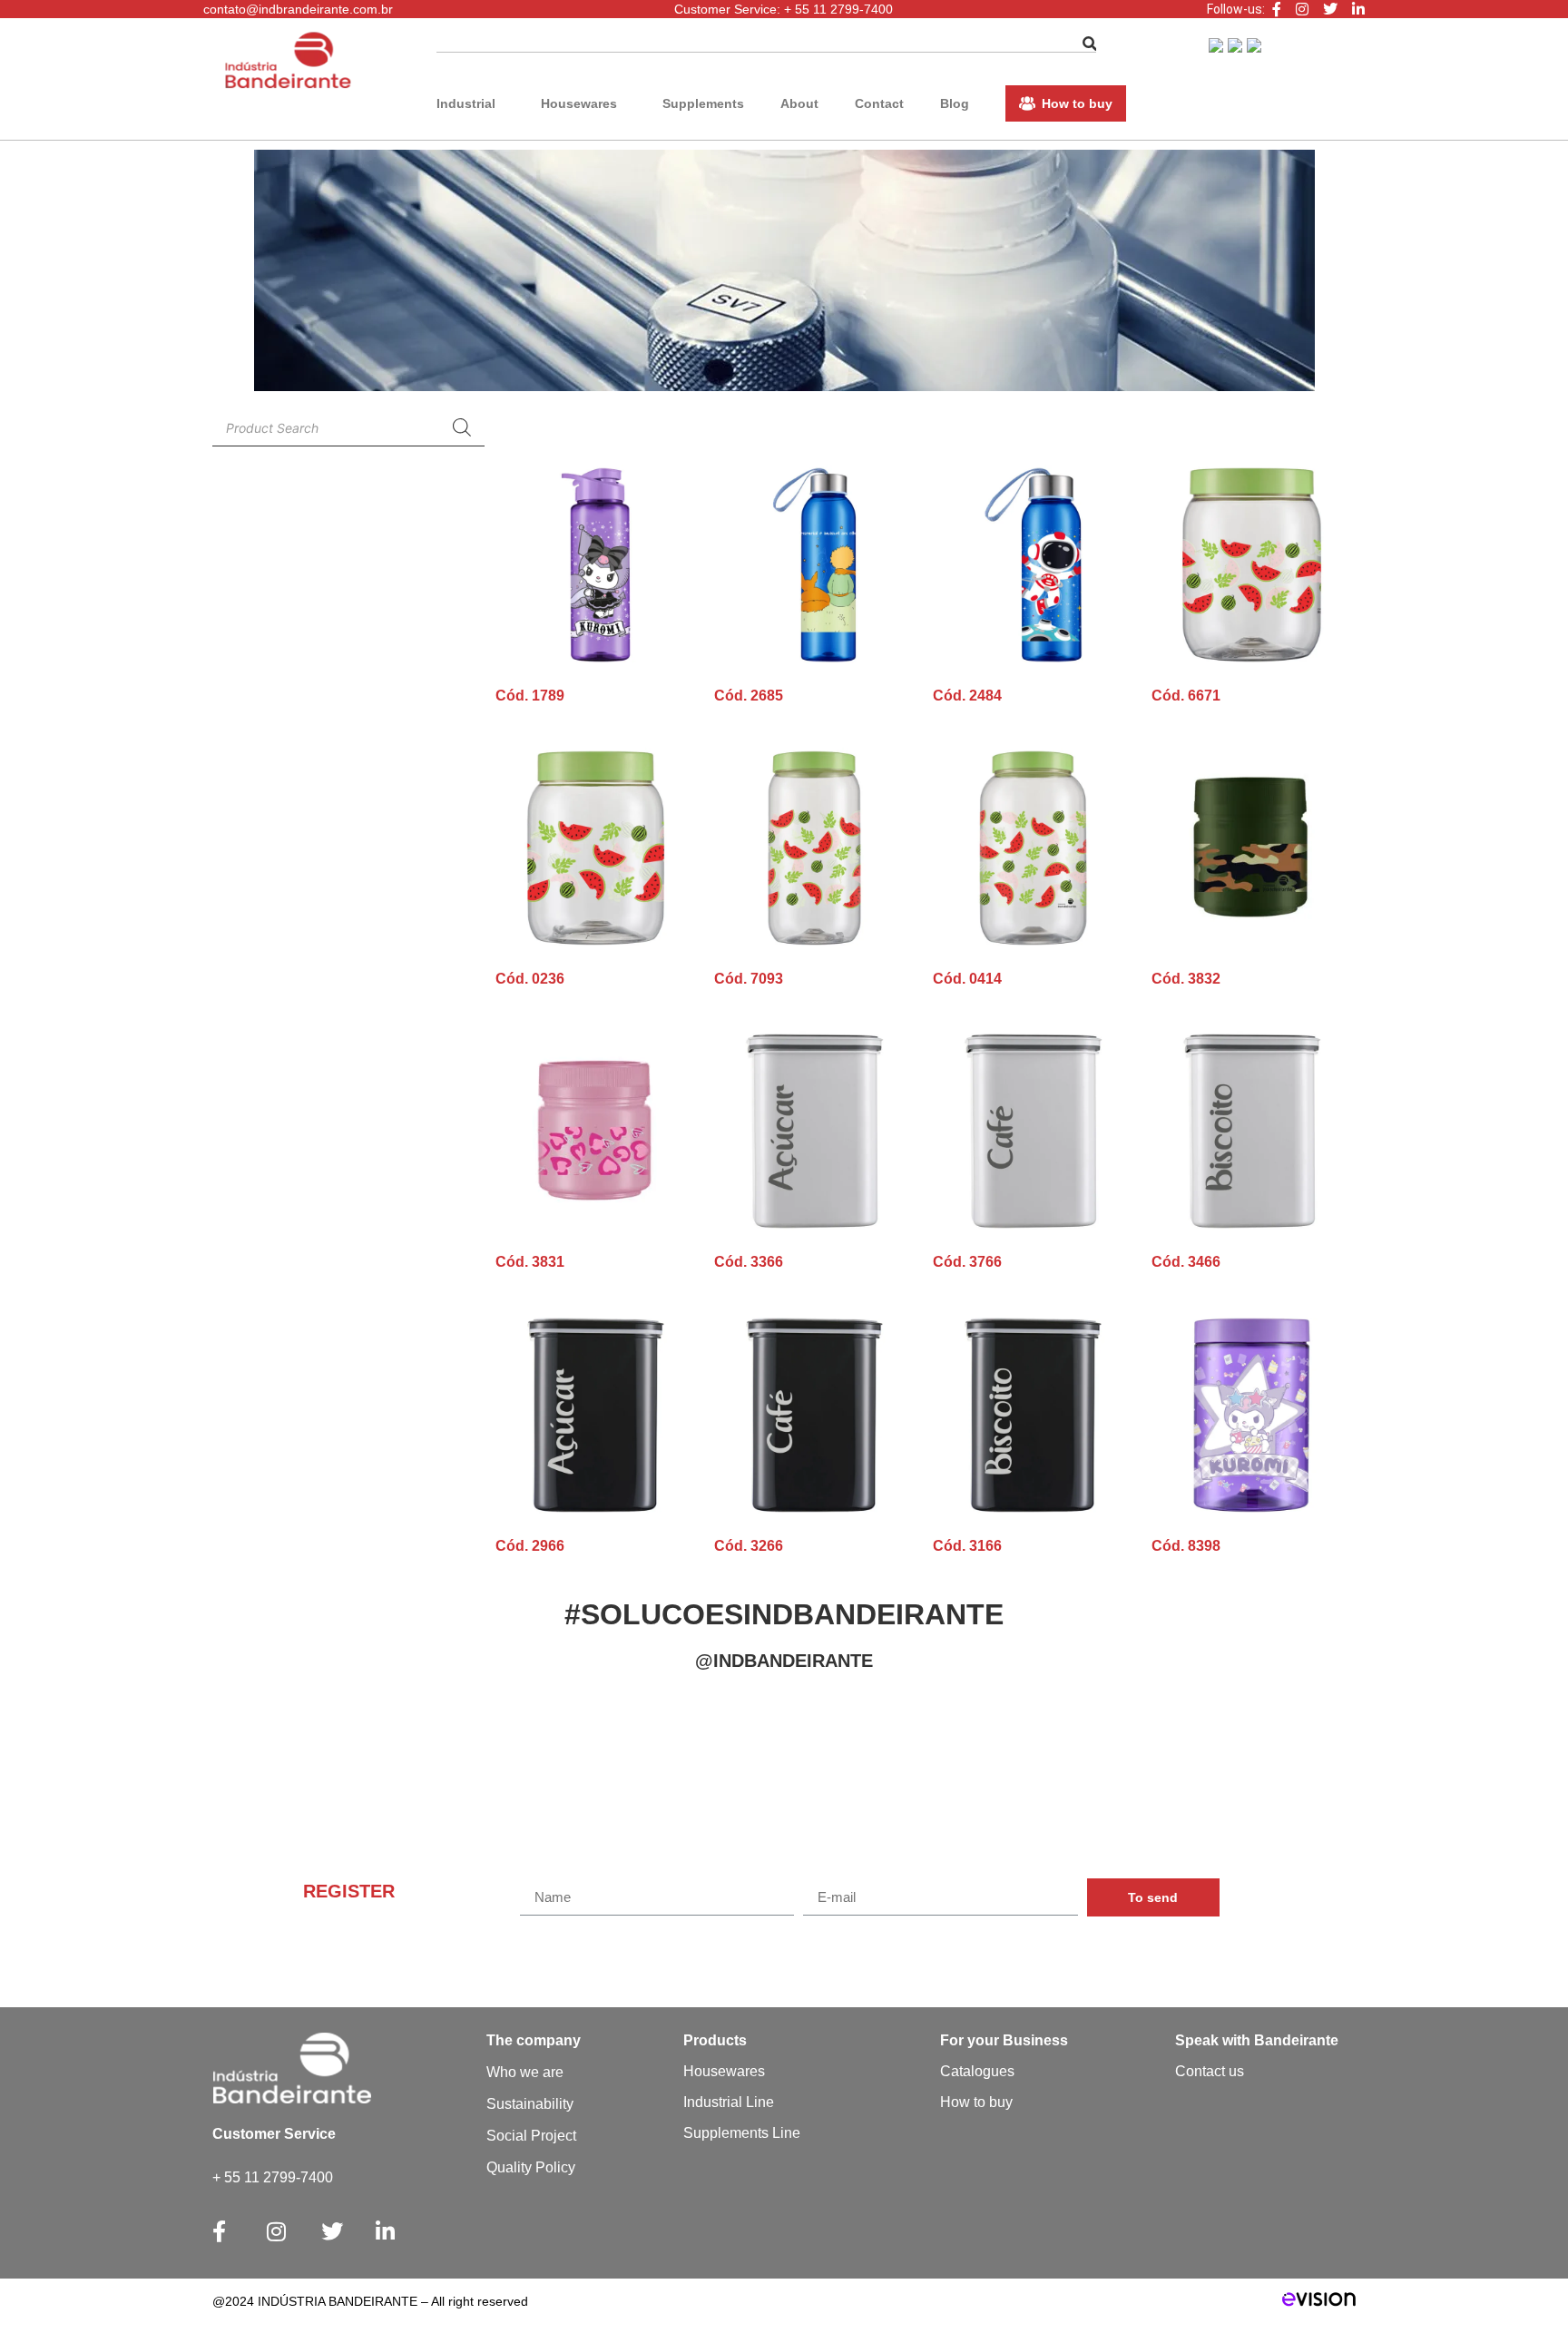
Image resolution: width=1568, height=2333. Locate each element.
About (799, 103)
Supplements (703, 103)
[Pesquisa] (462, 427)
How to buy (1077, 103)
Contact (879, 103)
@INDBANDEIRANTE (784, 1661)
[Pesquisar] (1090, 44)
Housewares (579, 103)
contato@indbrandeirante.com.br (298, 9)
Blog (955, 103)
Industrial (466, 103)
